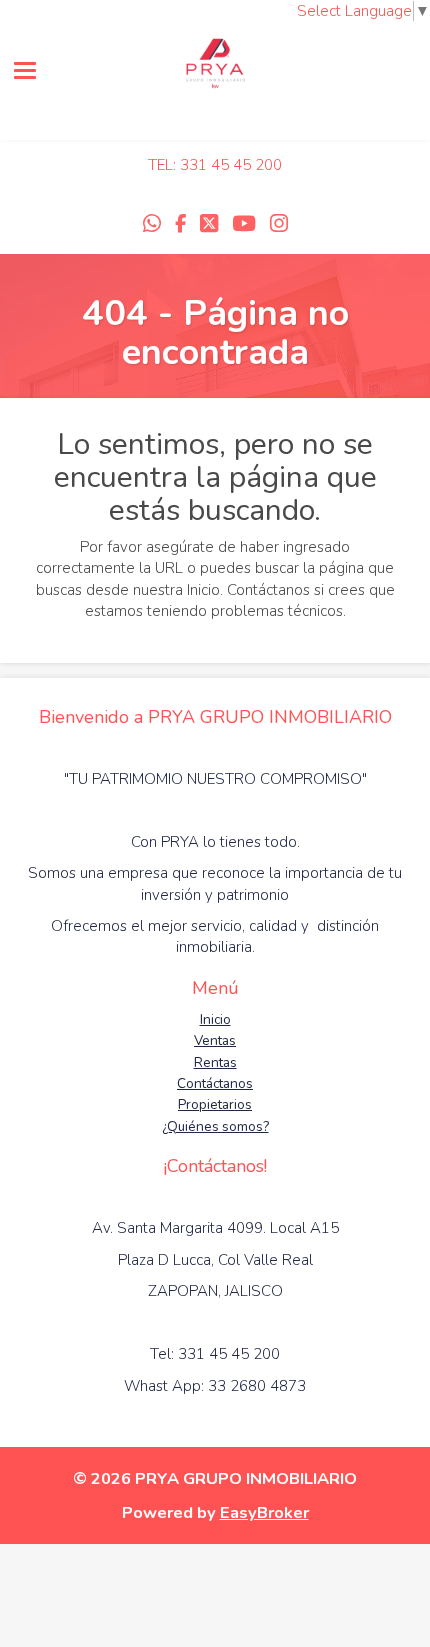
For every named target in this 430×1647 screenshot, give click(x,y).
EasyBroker (264, 1512)
